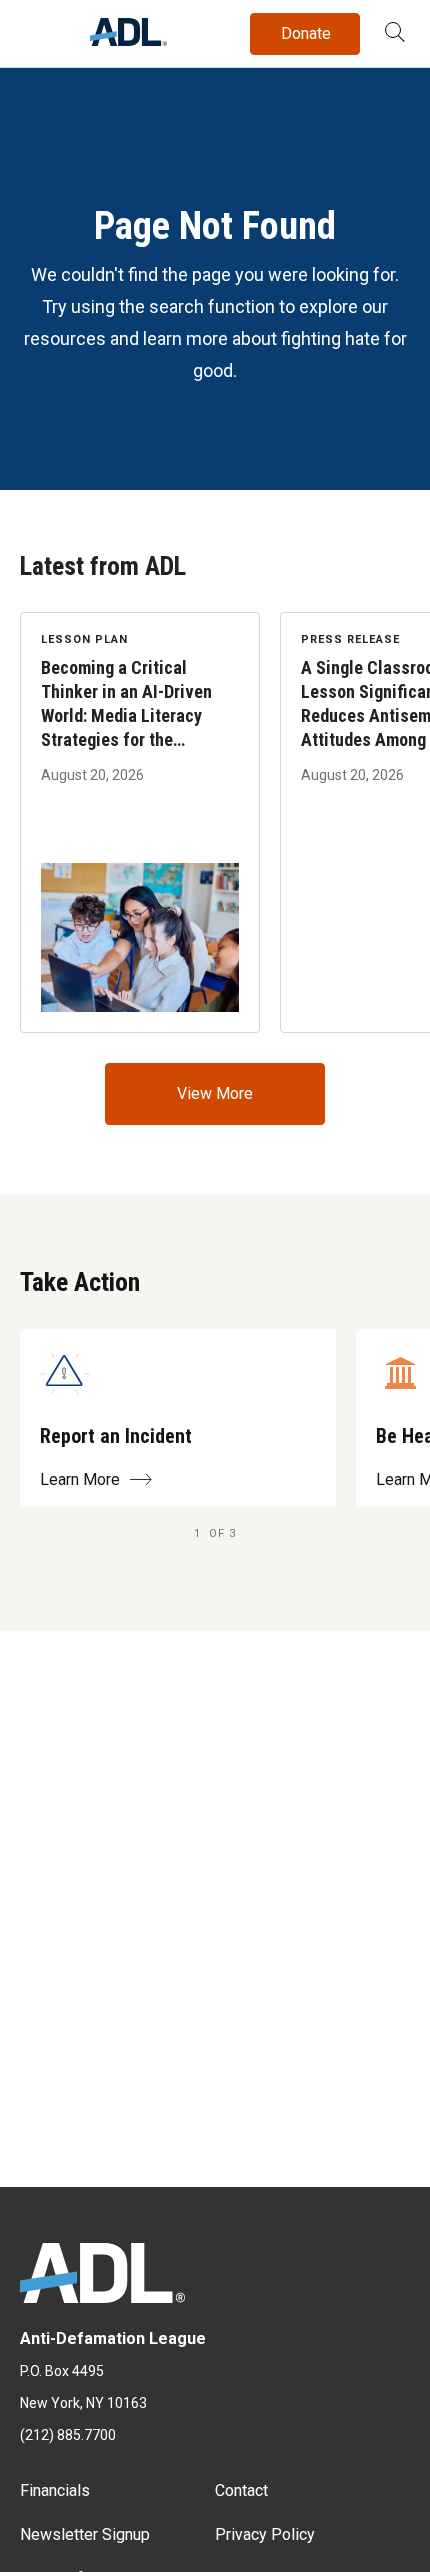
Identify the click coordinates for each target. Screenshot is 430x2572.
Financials (55, 2490)
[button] (395, 34)
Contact (241, 2490)
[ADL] (128, 40)
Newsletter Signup (85, 2534)
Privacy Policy (265, 2534)
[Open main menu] (39, 29)
